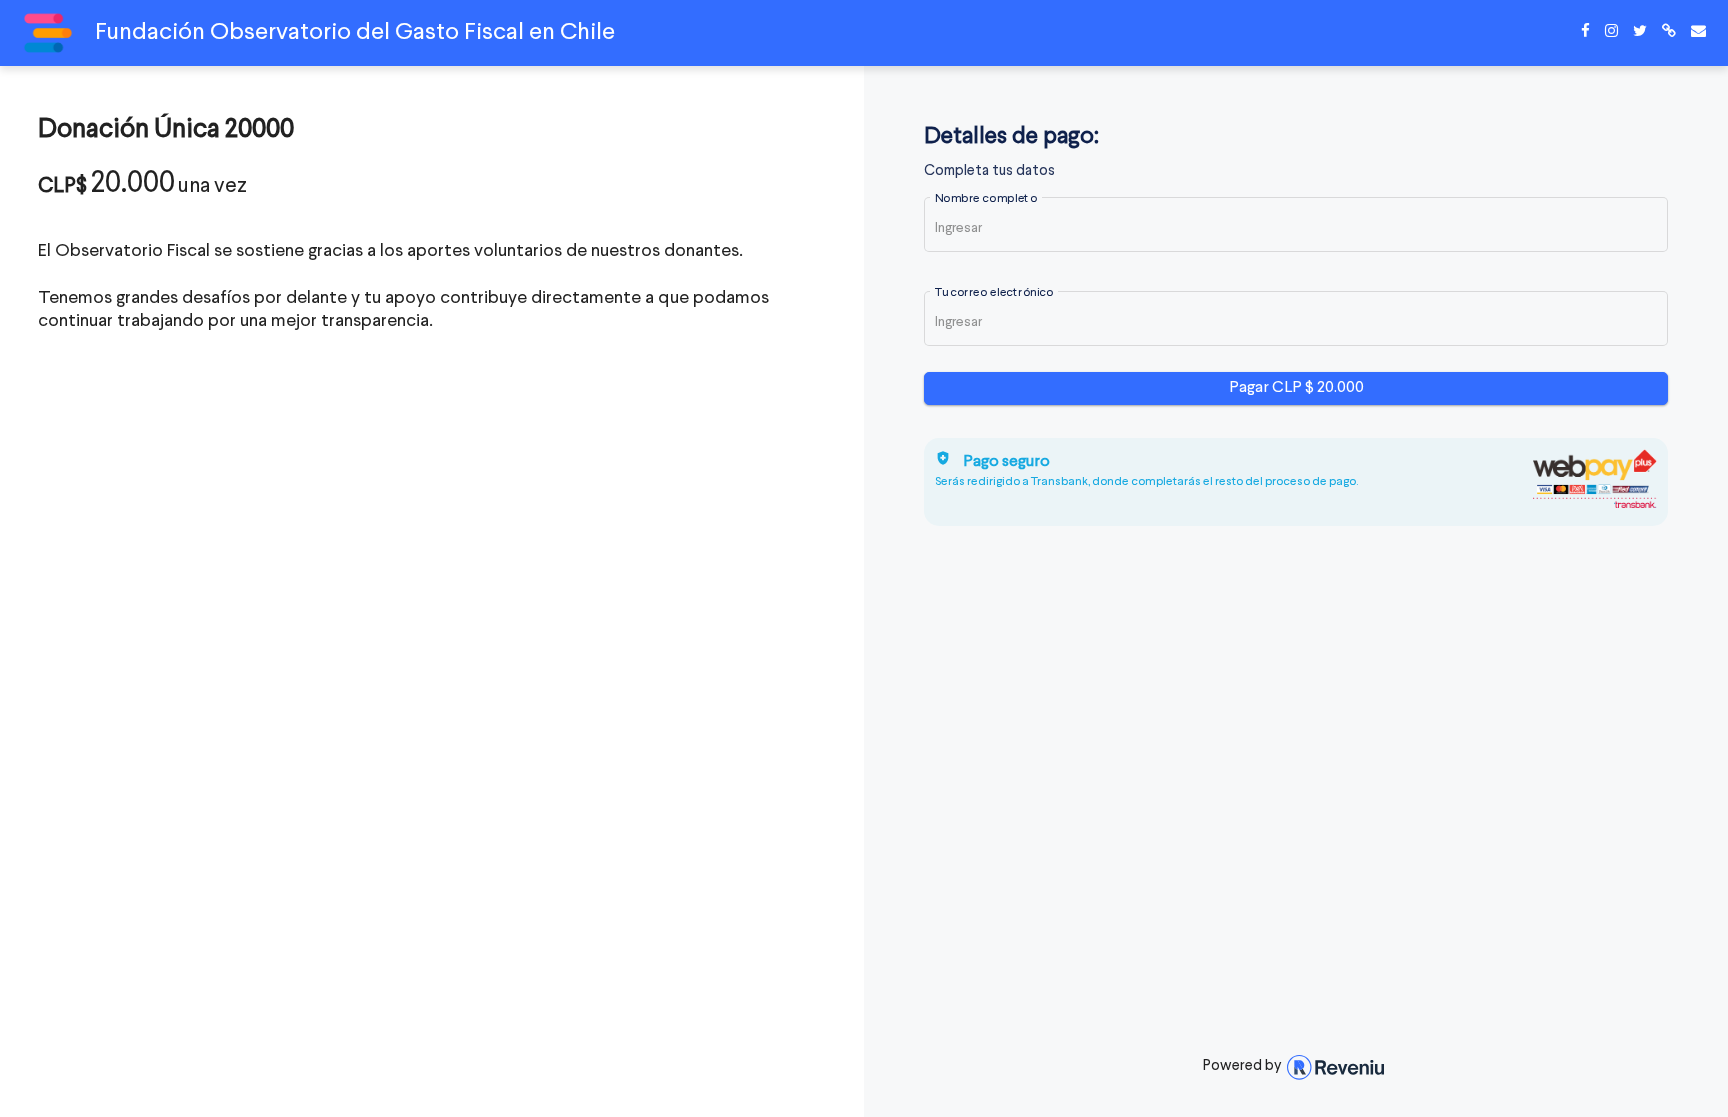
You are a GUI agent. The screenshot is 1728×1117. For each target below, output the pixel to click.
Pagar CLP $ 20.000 (1296, 388)
